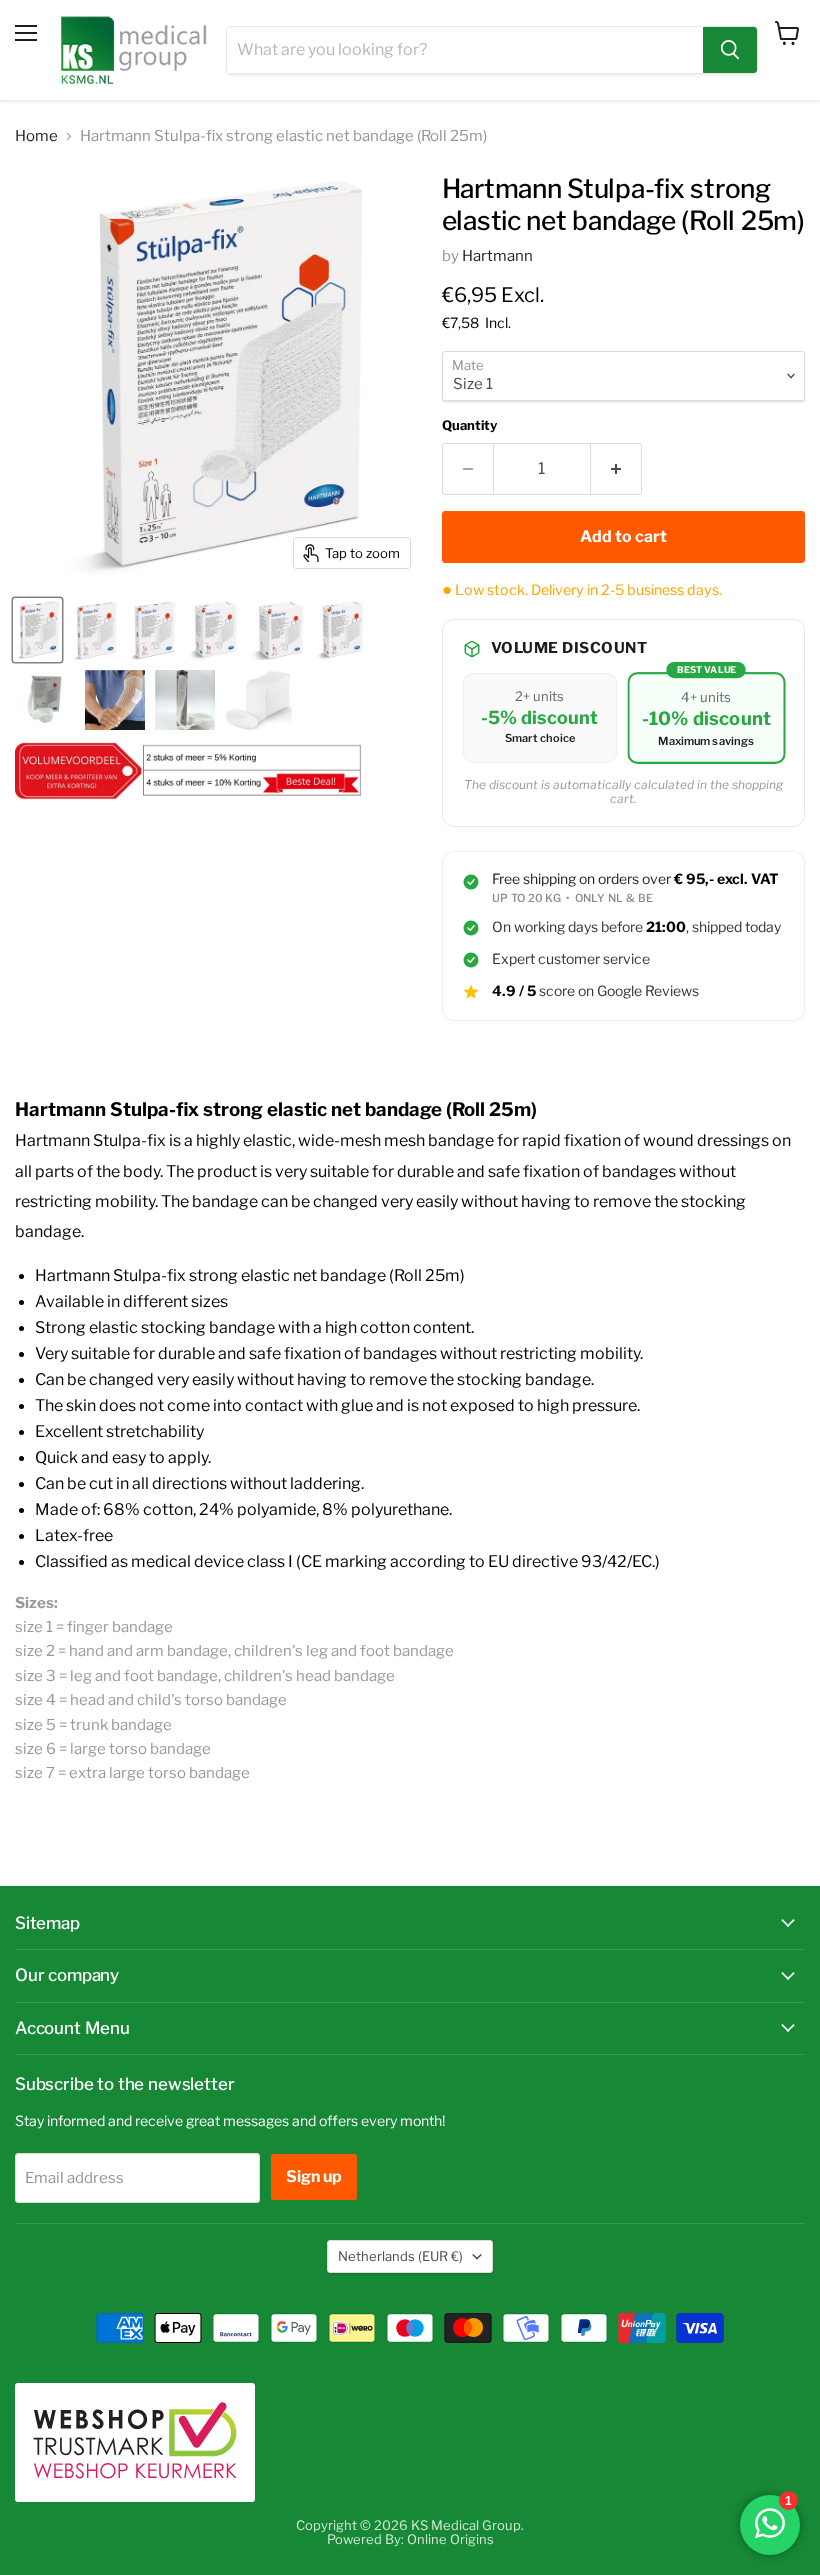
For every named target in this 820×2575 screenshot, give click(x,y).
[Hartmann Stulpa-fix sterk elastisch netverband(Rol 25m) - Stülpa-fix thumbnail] (258, 700)
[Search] (730, 50)
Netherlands (400, 2256)
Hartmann (497, 256)
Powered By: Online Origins (410, 2539)
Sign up (314, 2176)
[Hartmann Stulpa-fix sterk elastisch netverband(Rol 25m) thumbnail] (45, 700)
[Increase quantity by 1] (616, 469)
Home (36, 136)
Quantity (469, 425)
